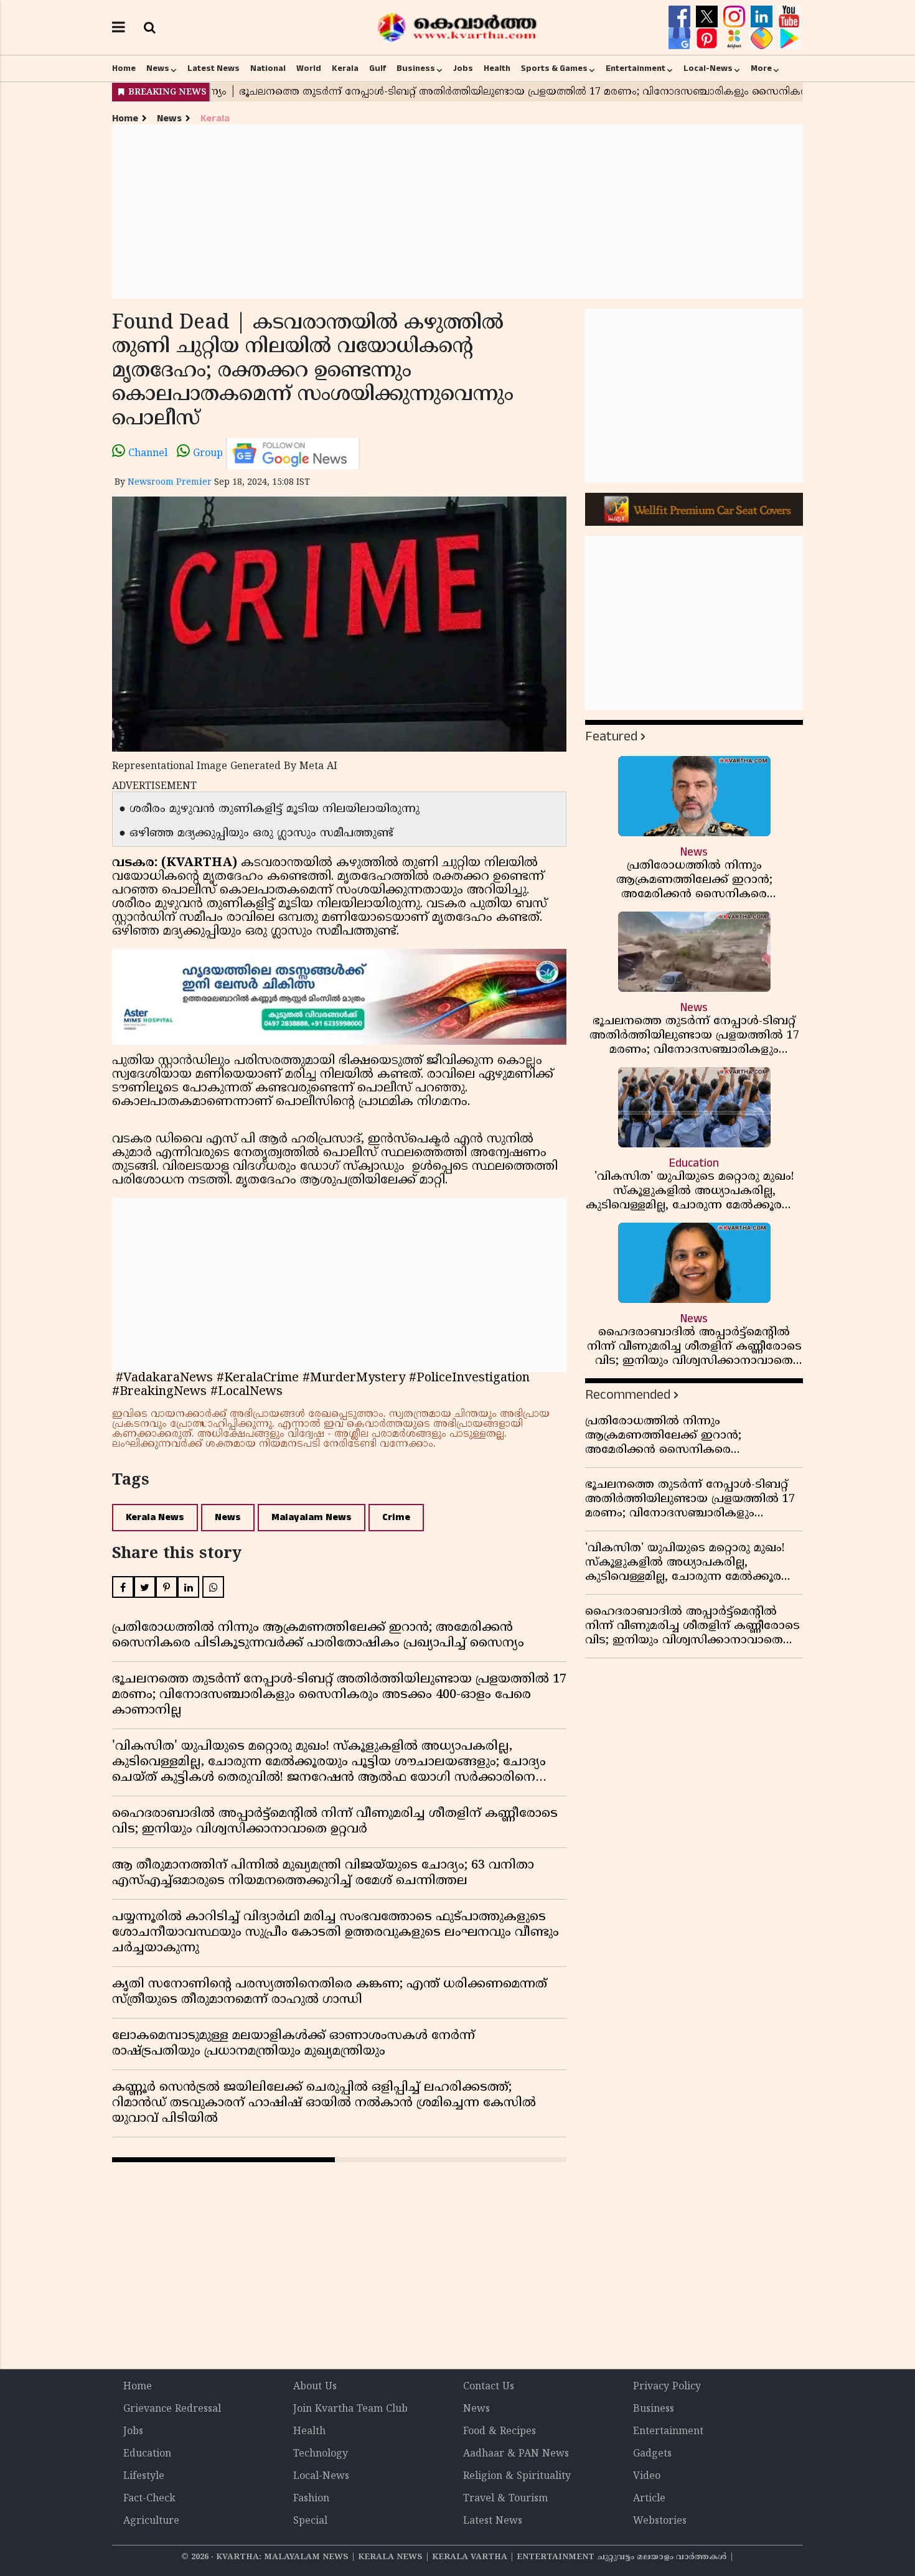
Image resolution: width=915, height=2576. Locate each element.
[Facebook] (681, 17)
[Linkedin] (763, 17)
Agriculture (151, 2521)
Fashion (311, 2499)
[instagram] (736, 17)
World (309, 68)
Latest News (213, 68)
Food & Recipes (500, 2432)
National (268, 68)
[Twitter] (708, 17)
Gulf (378, 68)
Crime (396, 1517)
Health (497, 68)
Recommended (628, 1395)
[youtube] (789, 17)
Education (147, 2454)
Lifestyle (144, 2476)
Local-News (708, 68)
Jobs (463, 68)
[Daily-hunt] (736, 39)
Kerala (345, 68)
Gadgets (652, 2454)
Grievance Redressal (172, 2409)
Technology (321, 2454)
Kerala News (155, 1517)
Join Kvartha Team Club (350, 2409)
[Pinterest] (708, 39)
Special (310, 2521)
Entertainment (636, 68)
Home (124, 68)
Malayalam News (312, 1517)
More (761, 68)
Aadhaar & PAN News (516, 2454)
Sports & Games (554, 68)
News (158, 68)
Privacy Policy (667, 2387)
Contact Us (489, 2387)
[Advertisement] (457, 212)
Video (647, 2476)
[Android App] (789, 39)
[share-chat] (763, 39)
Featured (611, 736)
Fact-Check (149, 2499)
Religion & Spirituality (517, 2476)
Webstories (660, 2521)
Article (649, 2499)
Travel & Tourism (505, 2499)
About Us (315, 2387)
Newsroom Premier (170, 483)
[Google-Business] (681, 39)
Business (416, 68)
